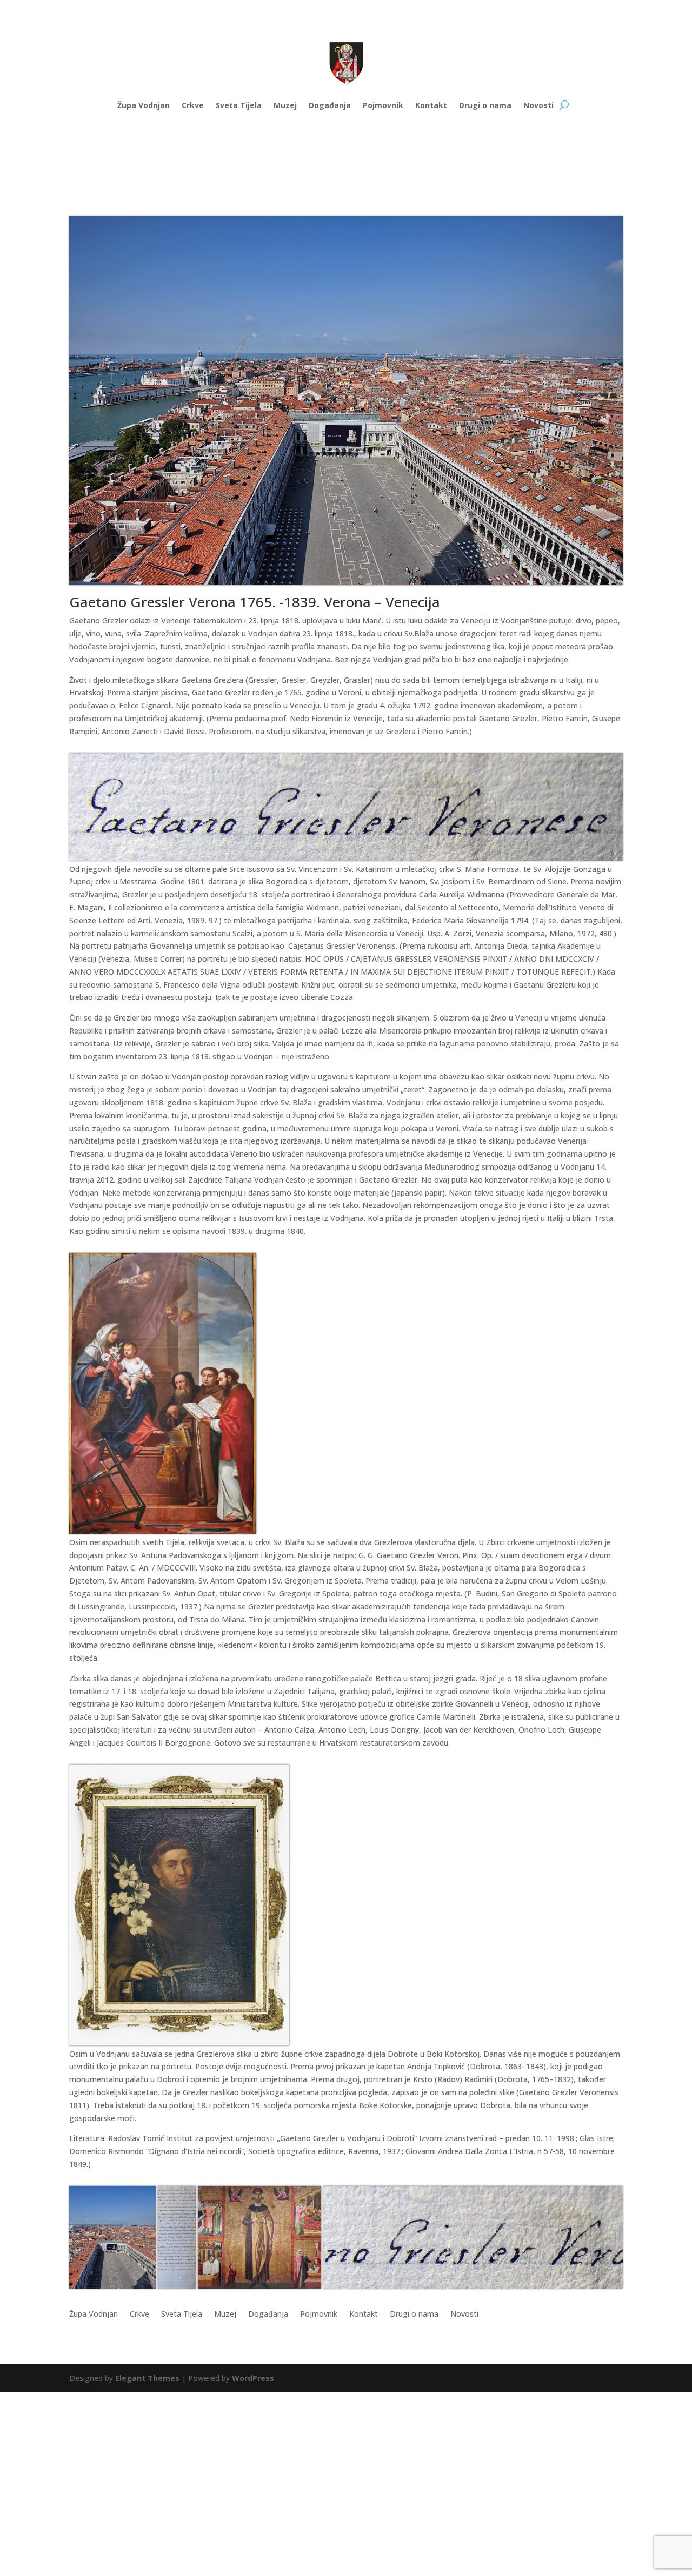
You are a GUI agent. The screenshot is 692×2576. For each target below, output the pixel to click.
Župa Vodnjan (144, 105)
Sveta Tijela (239, 105)
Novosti (538, 105)
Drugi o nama (485, 105)
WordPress (253, 2378)
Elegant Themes (147, 2378)
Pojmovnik (383, 105)
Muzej (285, 105)
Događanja (330, 105)
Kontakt (431, 105)
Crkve (193, 105)
